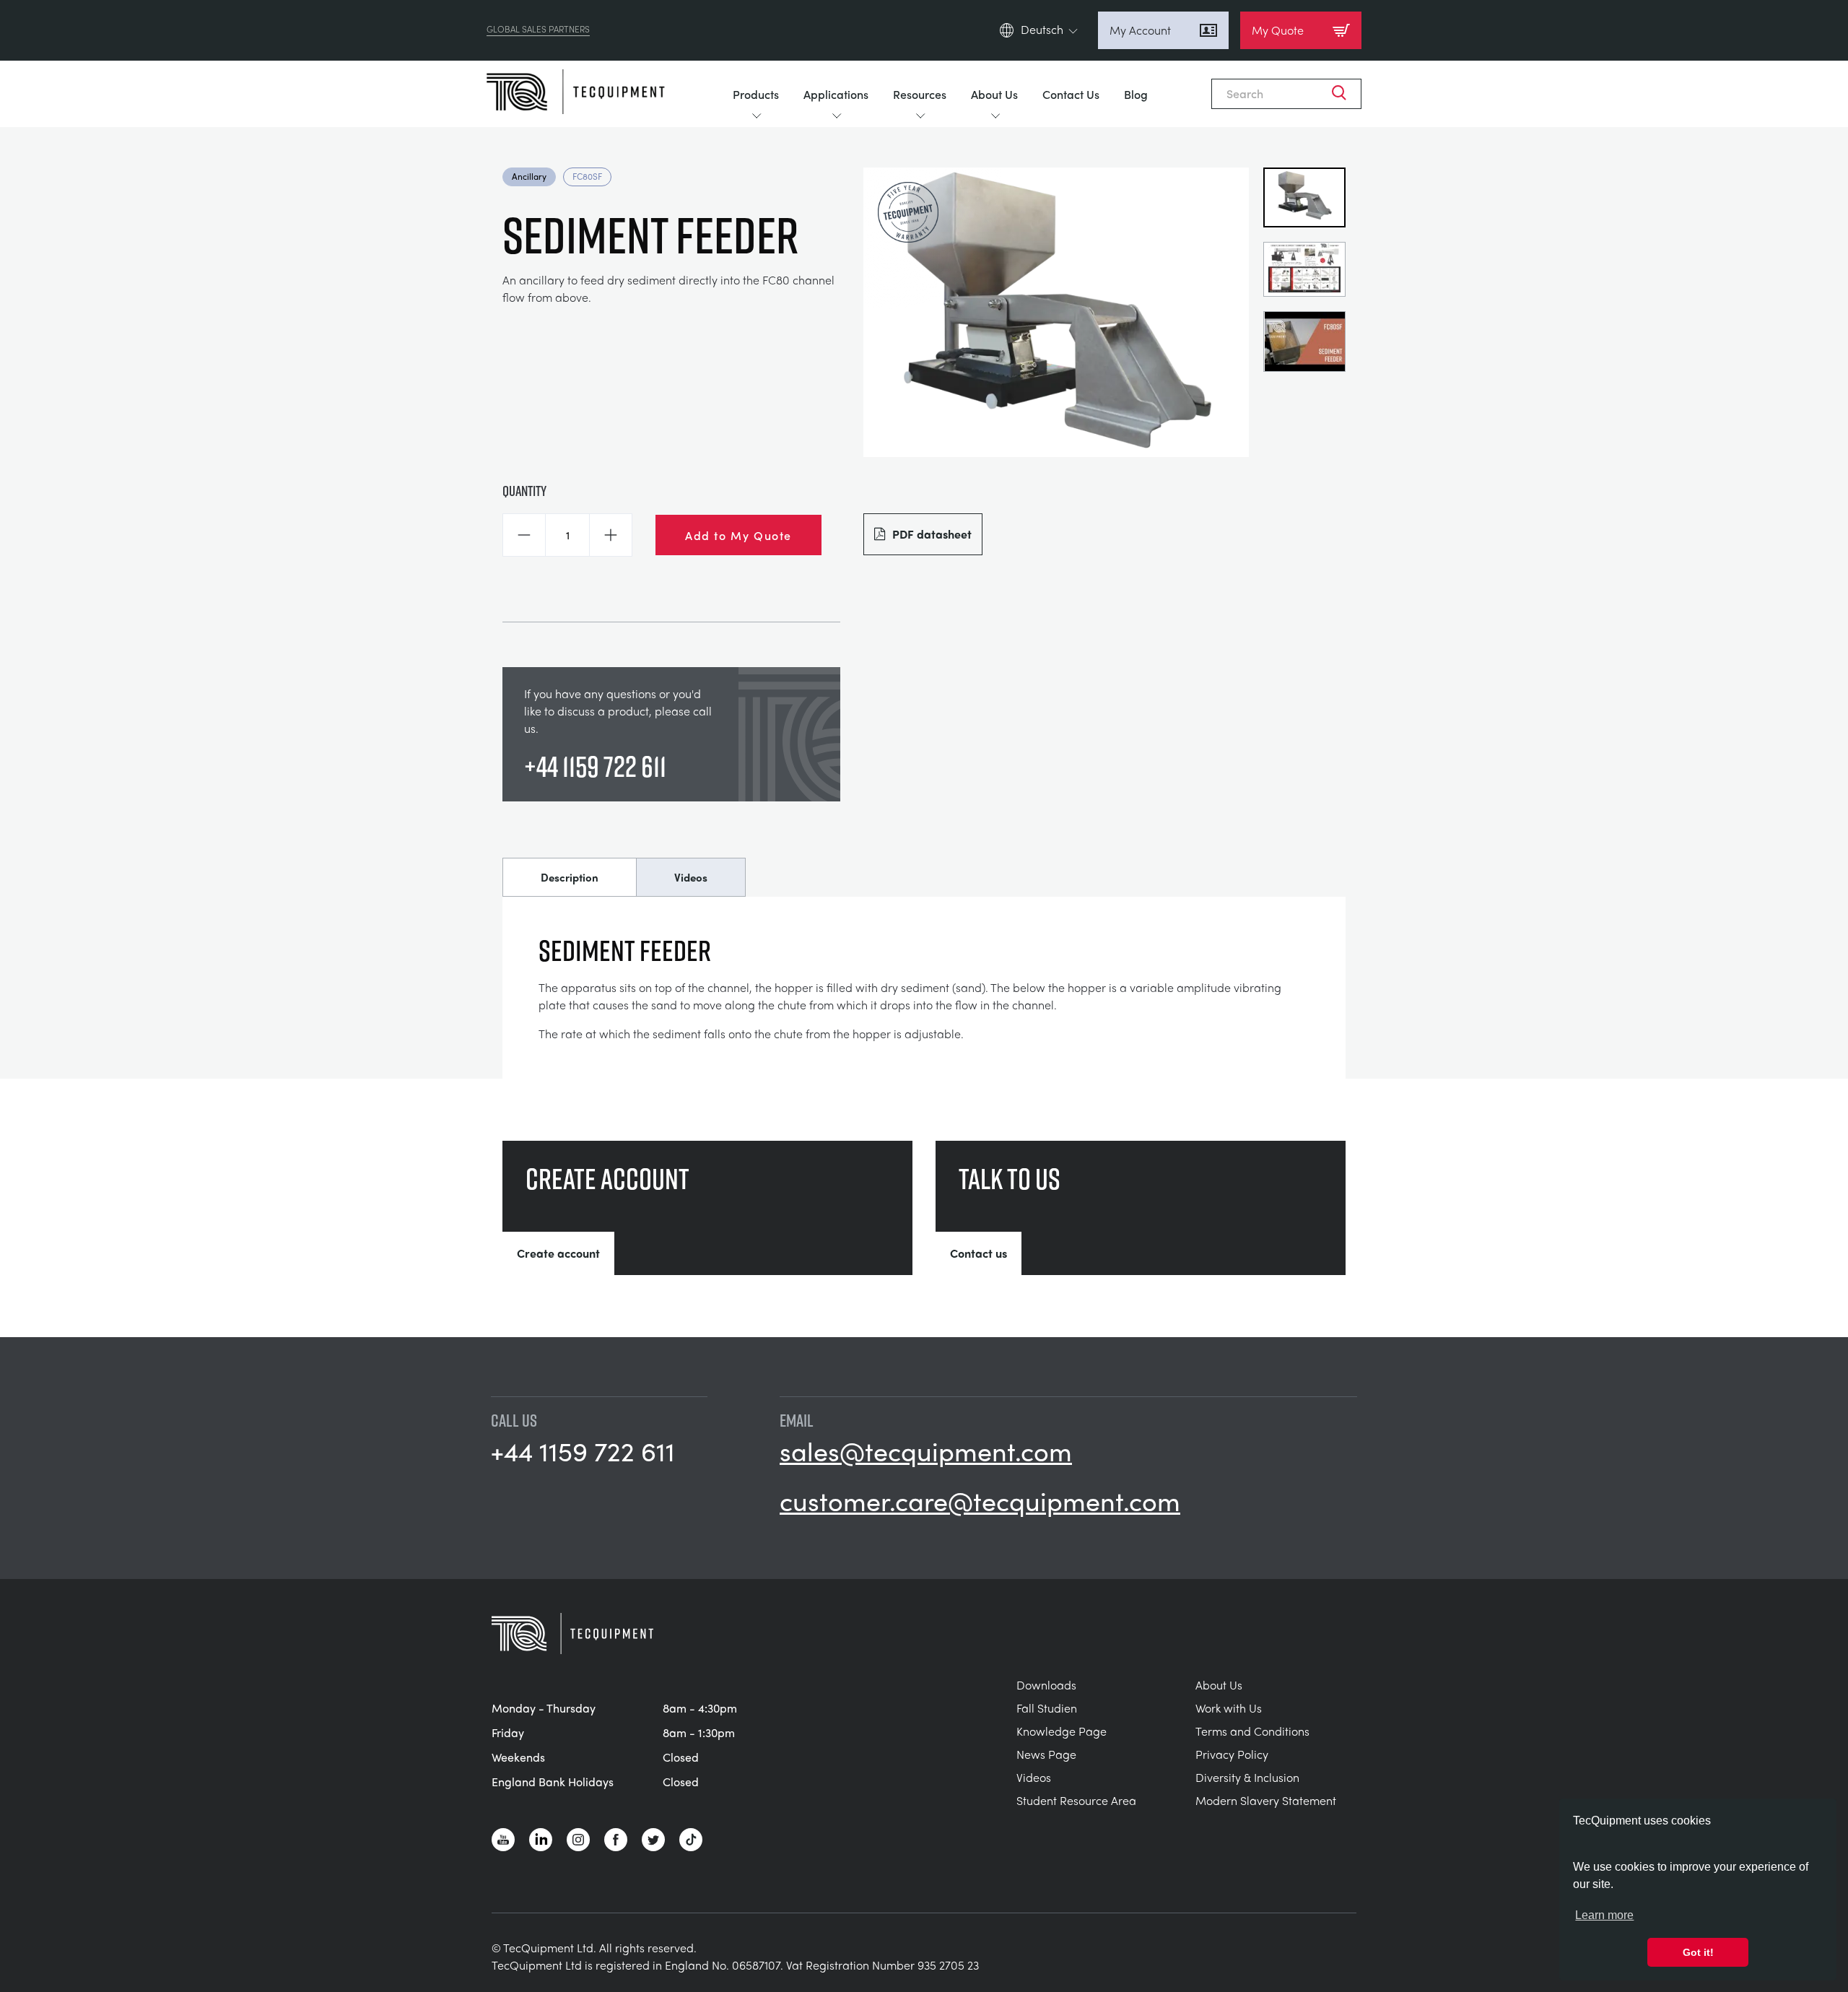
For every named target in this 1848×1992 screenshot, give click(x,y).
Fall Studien (1047, 1708)
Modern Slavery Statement (1266, 1800)
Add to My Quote (738, 535)
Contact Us (1071, 94)
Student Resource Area (1076, 1800)
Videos (691, 877)
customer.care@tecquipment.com (980, 1500)
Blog (1136, 94)
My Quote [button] (1278, 30)
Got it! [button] (1698, 1952)
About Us (994, 94)
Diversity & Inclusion (1247, 1777)
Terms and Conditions (1252, 1731)
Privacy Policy (1232, 1754)
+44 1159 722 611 (595, 766)
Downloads (1046, 1685)
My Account (1140, 30)
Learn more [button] (1604, 1915)
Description (570, 877)
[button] (524, 535)
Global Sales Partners (538, 30)
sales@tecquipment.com (926, 1450)
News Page (1046, 1754)
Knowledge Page (1062, 1731)
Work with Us (1229, 1708)
